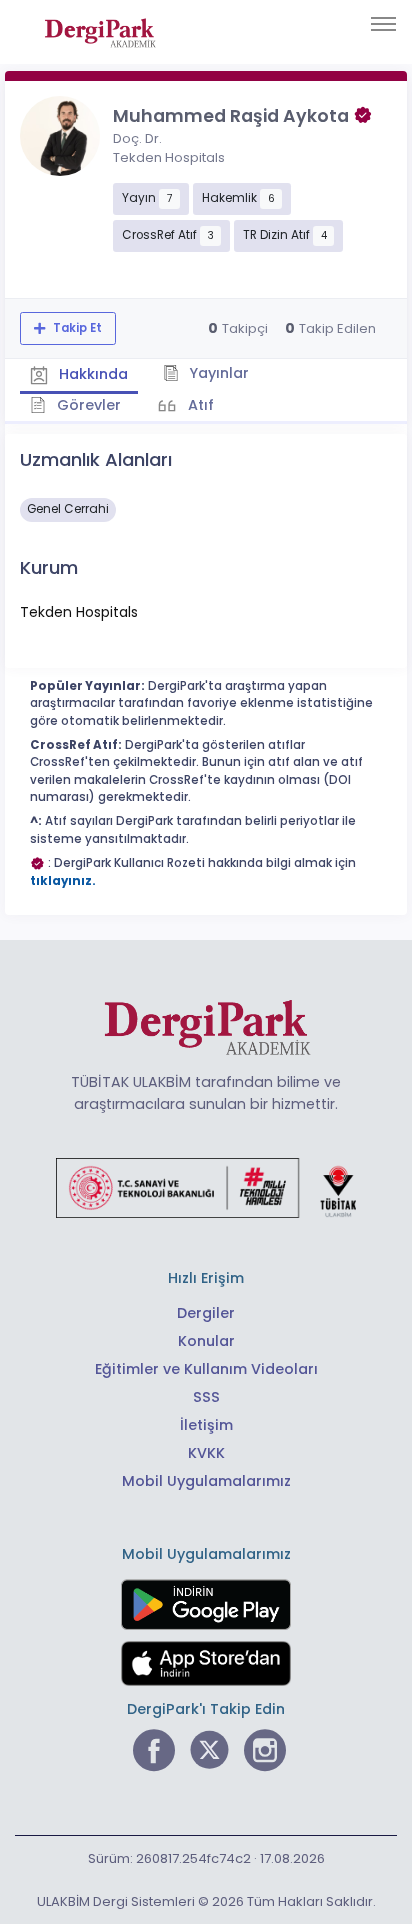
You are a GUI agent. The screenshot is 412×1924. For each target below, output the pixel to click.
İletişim (206, 1425)
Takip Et (76, 328)
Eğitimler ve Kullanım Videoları (206, 1369)
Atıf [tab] (199, 405)
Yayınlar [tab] (217, 373)
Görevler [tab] (87, 405)
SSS (206, 1397)
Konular (206, 1341)
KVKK (206, 1453)
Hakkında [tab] (91, 374)
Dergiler (206, 1313)
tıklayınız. (63, 881)
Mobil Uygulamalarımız (206, 1481)
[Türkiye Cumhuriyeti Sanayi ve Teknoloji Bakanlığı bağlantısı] (206, 1187)
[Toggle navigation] (383, 24)
